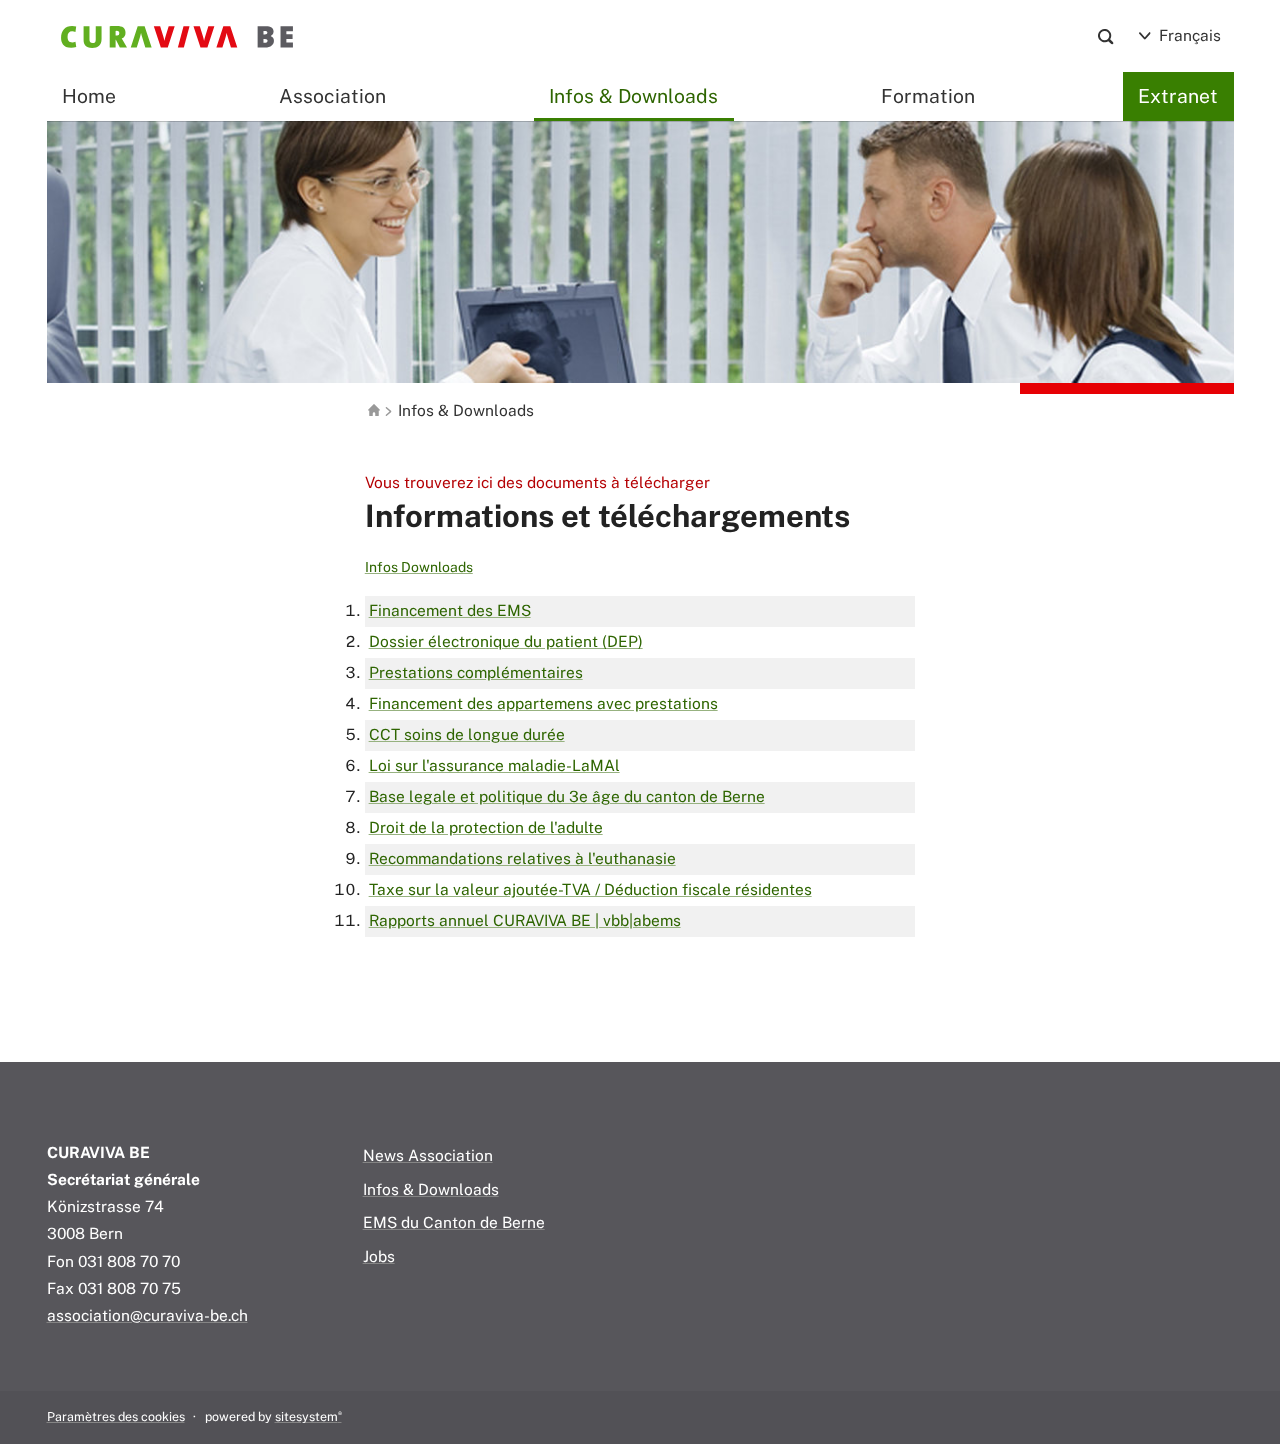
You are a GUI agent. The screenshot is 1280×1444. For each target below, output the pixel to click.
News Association (428, 1155)
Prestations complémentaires (476, 672)
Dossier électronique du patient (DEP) (506, 641)
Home (89, 96)
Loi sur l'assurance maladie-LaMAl (494, 765)
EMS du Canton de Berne (454, 1222)
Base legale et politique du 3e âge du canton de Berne (567, 796)
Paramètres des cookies (116, 1416)
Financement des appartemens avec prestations (543, 703)
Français (1188, 35)
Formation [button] (928, 96)
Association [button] (332, 96)
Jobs (379, 1256)
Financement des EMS (450, 610)
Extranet (1178, 96)
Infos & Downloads (633, 96)
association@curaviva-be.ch (147, 1315)
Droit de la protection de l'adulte (486, 827)
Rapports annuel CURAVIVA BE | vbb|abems (525, 920)
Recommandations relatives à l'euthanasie (522, 858)
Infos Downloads (419, 567)
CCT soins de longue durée (467, 734)
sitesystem (308, 1416)
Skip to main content (122, 70)
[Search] (1105, 36)
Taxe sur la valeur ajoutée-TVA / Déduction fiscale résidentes (590, 889)
